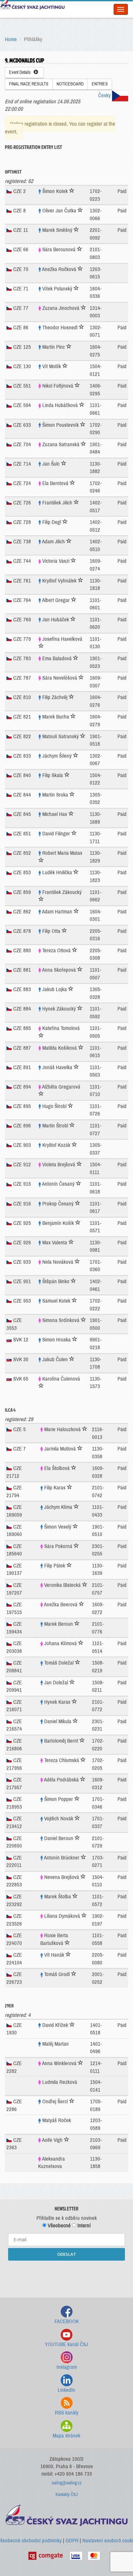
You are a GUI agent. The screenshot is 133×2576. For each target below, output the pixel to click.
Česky (105, 95)
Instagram (67, 2367)
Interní (83, 2226)
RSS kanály (67, 2413)
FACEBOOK (67, 2321)
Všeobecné (59, 2226)
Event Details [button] (21, 72)
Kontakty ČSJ (67, 2495)
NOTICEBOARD (70, 84)
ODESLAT (67, 2254)
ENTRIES (100, 84)
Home (11, 39)
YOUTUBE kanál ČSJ (66, 2344)
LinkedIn (66, 2390)
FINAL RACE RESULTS (29, 84)
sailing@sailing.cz (67, 2483)
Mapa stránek (66, 2436)
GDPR (72, 2541)
